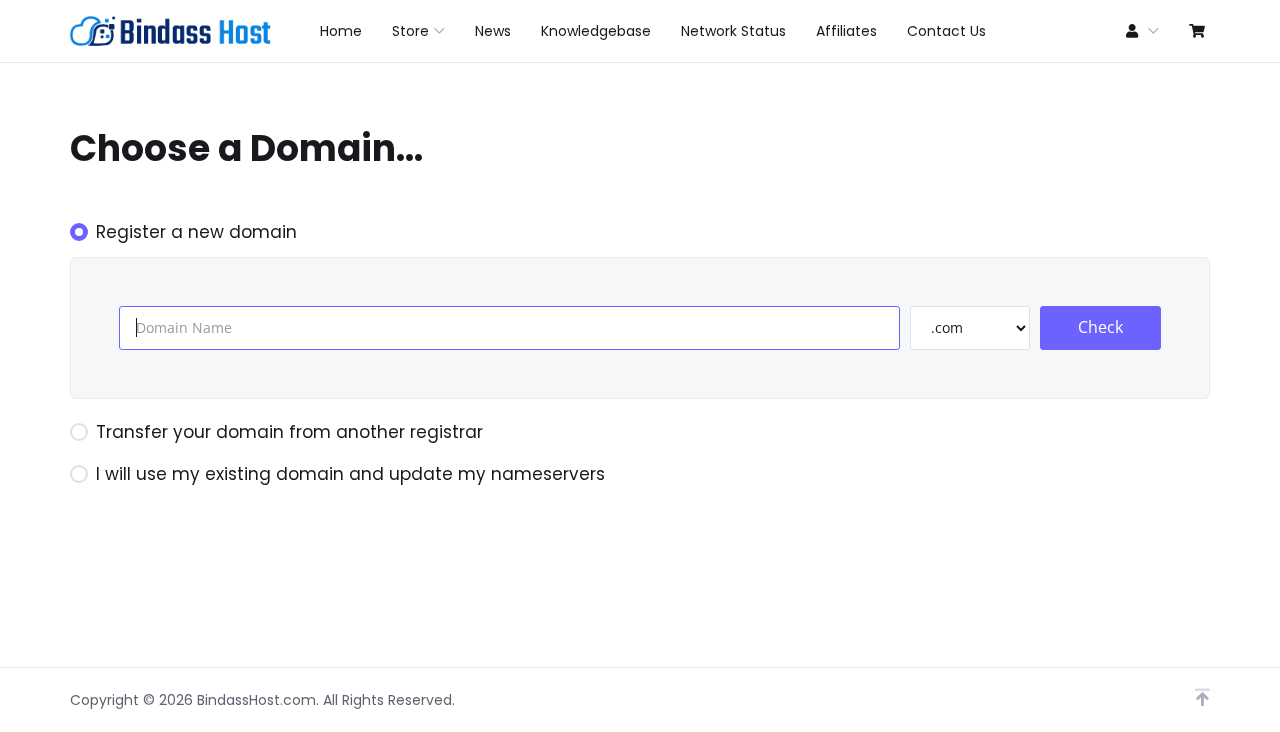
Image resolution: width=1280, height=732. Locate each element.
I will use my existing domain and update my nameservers (350, 474)
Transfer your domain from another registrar (289, 432)
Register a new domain (196, 232)
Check (1100, 327)
